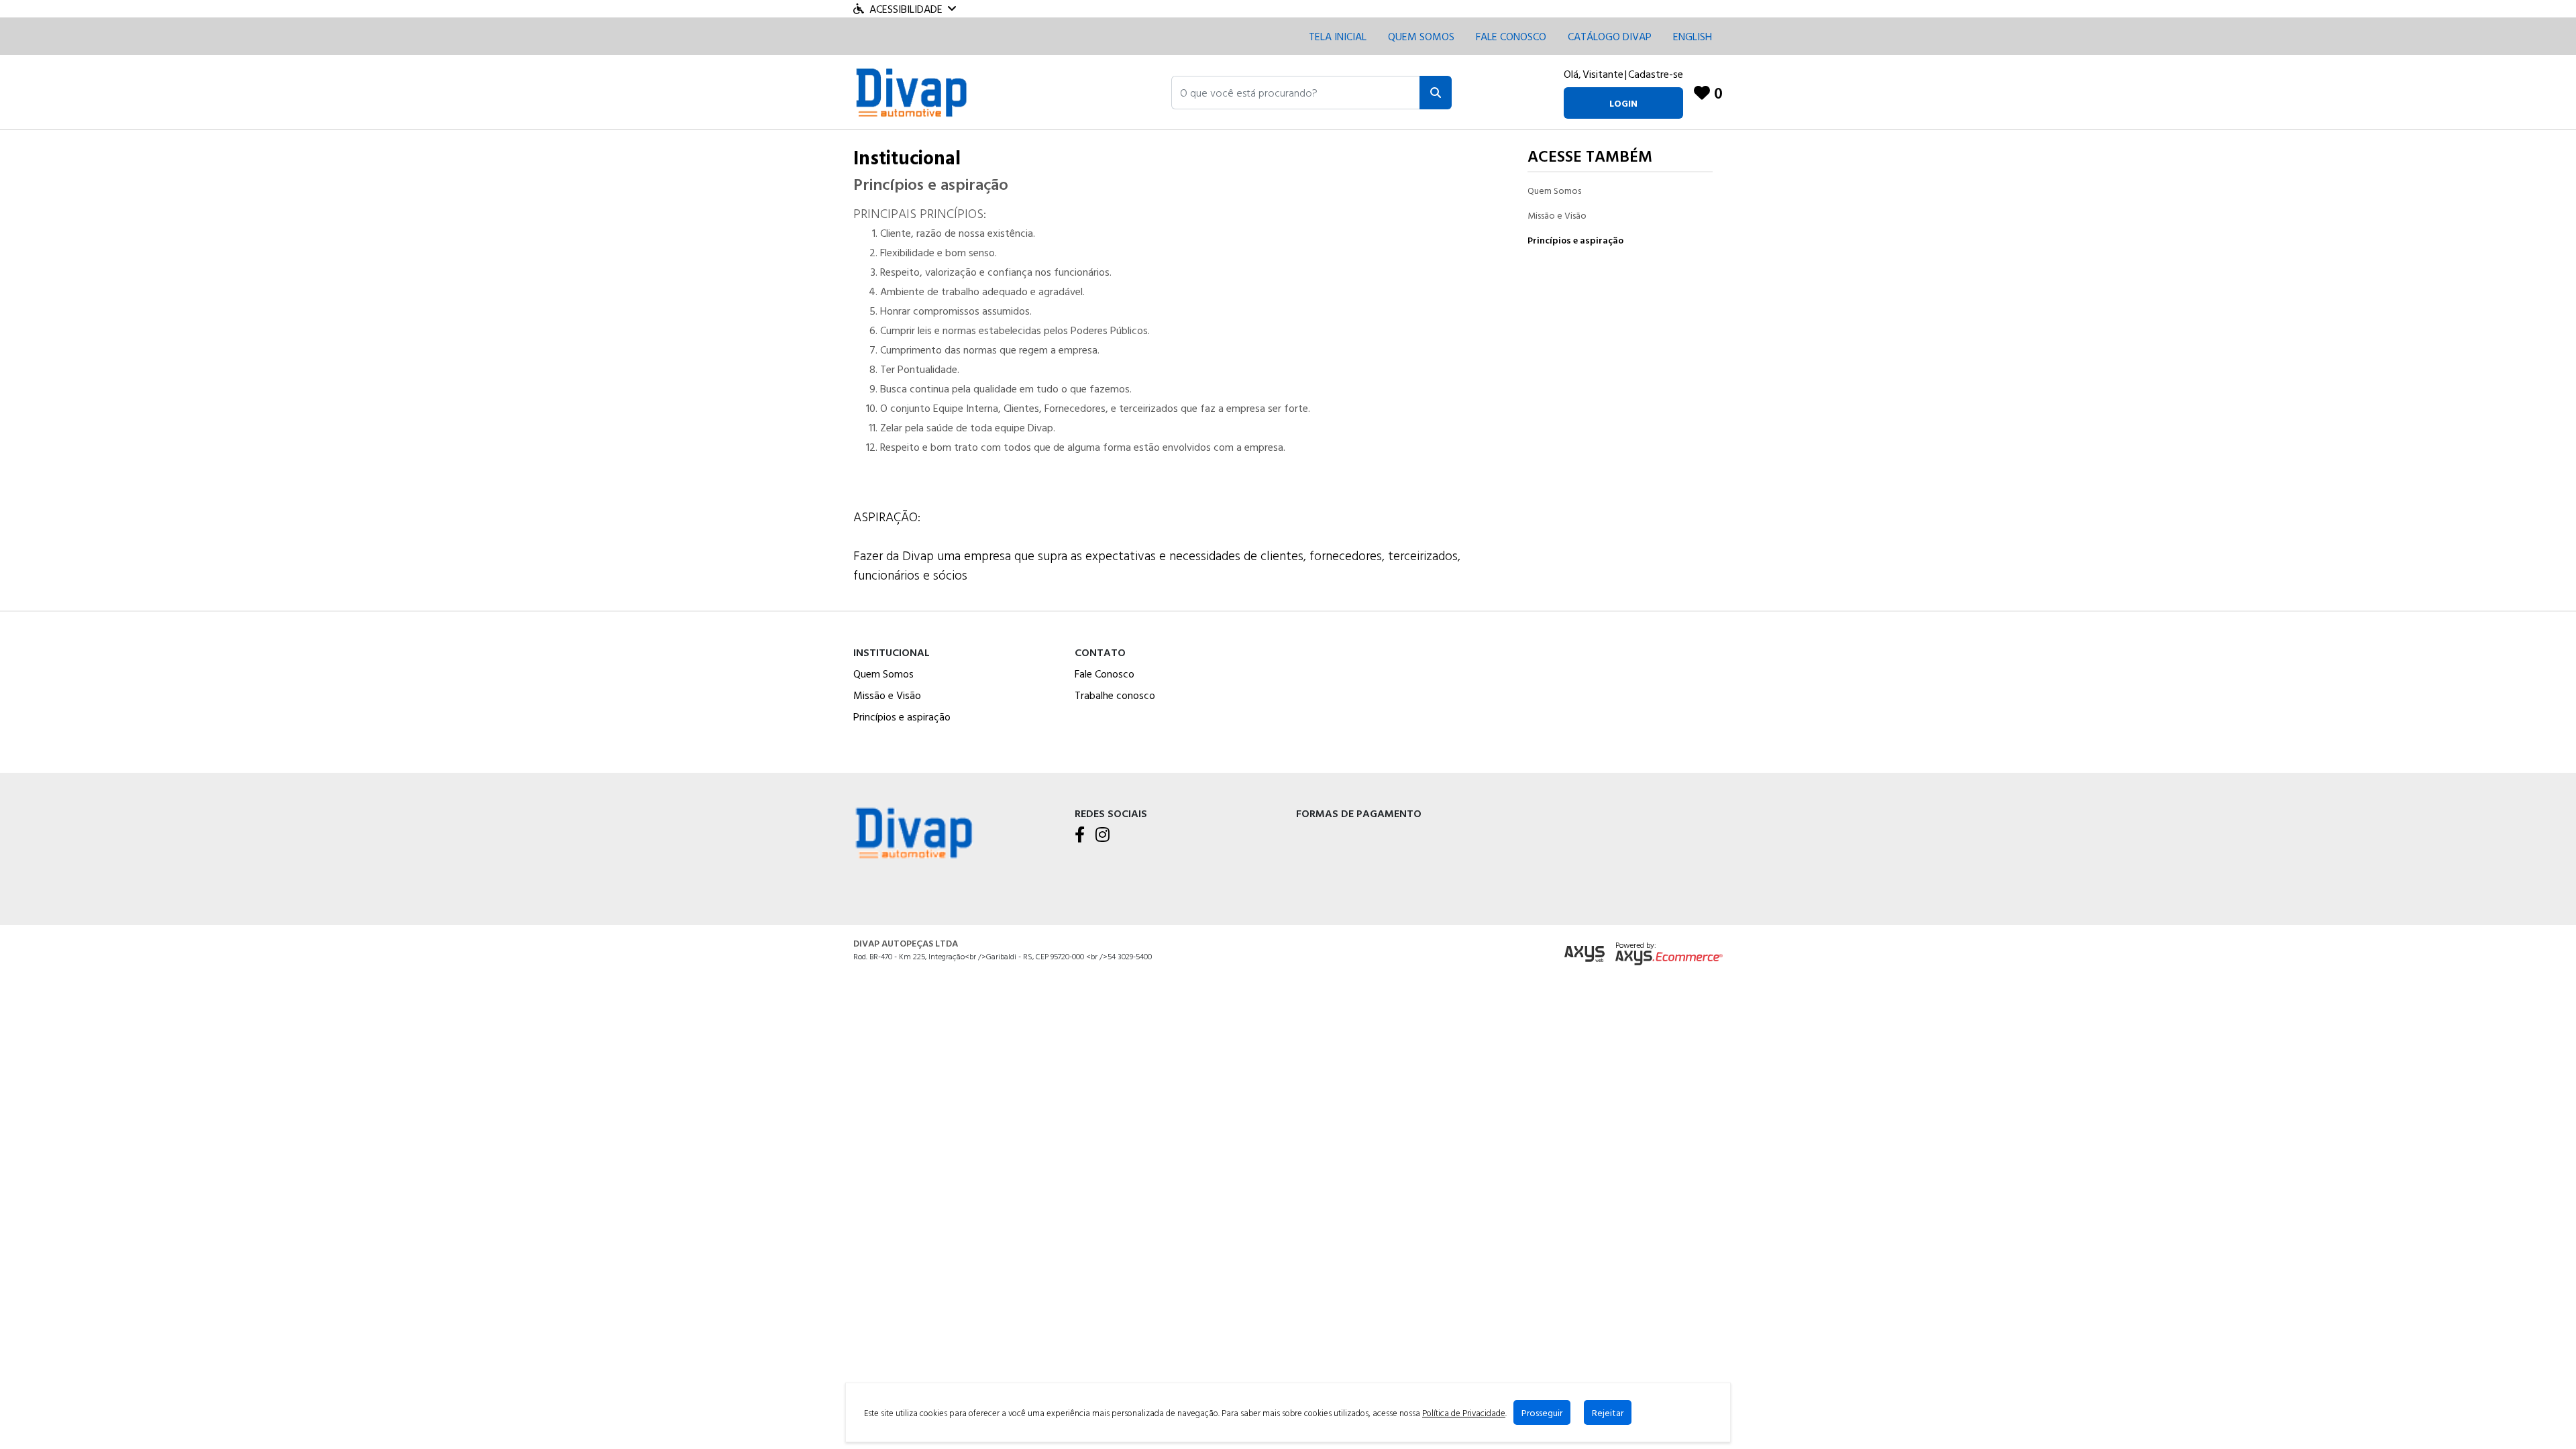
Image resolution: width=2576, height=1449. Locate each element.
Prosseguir (1542, 1412)
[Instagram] (1103, 835)
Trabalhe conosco (1115, 695)
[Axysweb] (1585, 954)
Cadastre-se (1656, 74)
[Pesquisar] (1436, 93)
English (1693, 36)
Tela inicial (1338, 36)
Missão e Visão (1557, 215)
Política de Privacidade (1464, 1413)
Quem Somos (1421, 36)
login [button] (1623, 103)
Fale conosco (1511, 36)
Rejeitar (1608, 1412)
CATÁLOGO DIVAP (1610, 36)
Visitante (1603, 74)
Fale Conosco (1105, 674)
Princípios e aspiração (1575, 240)
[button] (1296, 93)
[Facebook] (1080, 835)
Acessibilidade (906, 9)
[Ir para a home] (914, 831)
